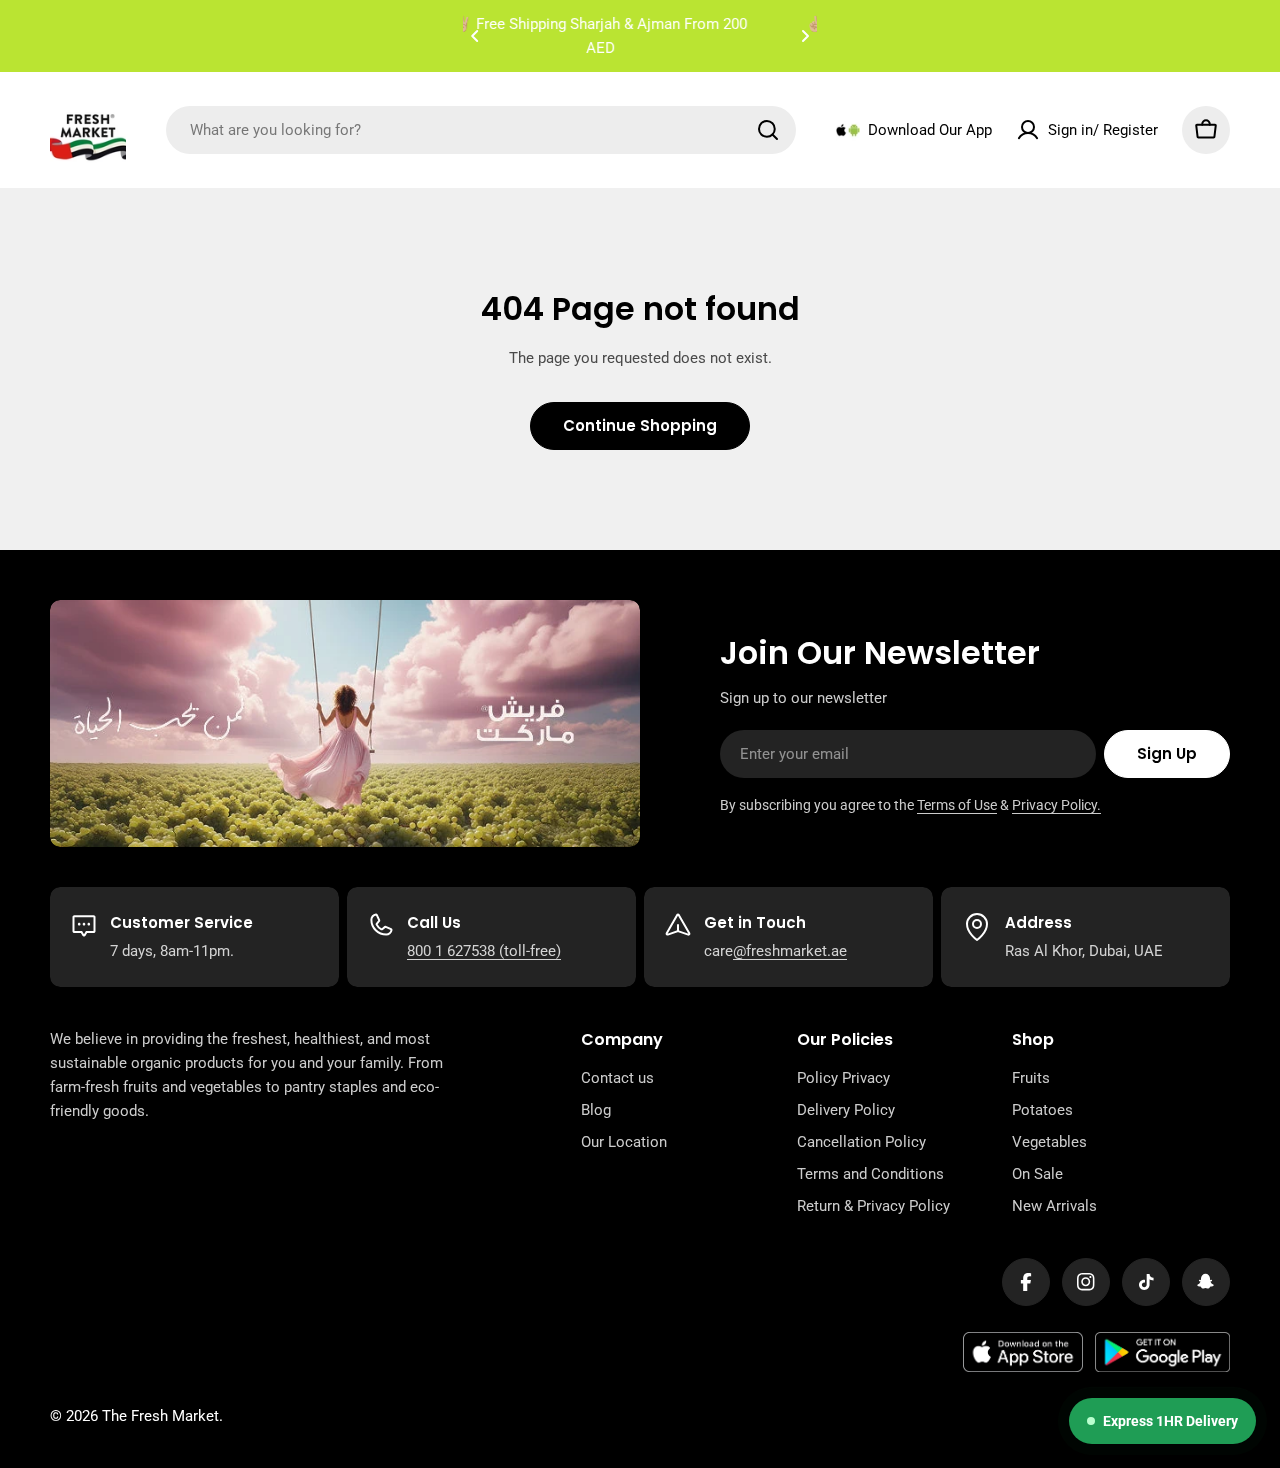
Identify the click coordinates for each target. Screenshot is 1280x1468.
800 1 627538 (451, 951)
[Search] (768, 130)
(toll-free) (528, 951)
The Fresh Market (160, 1416)
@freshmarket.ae (790, 951)
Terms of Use (957, 805)
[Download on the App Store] (1023, 1352)
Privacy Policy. (1056, 805)
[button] (475, 36)
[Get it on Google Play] (1162, 1352)
